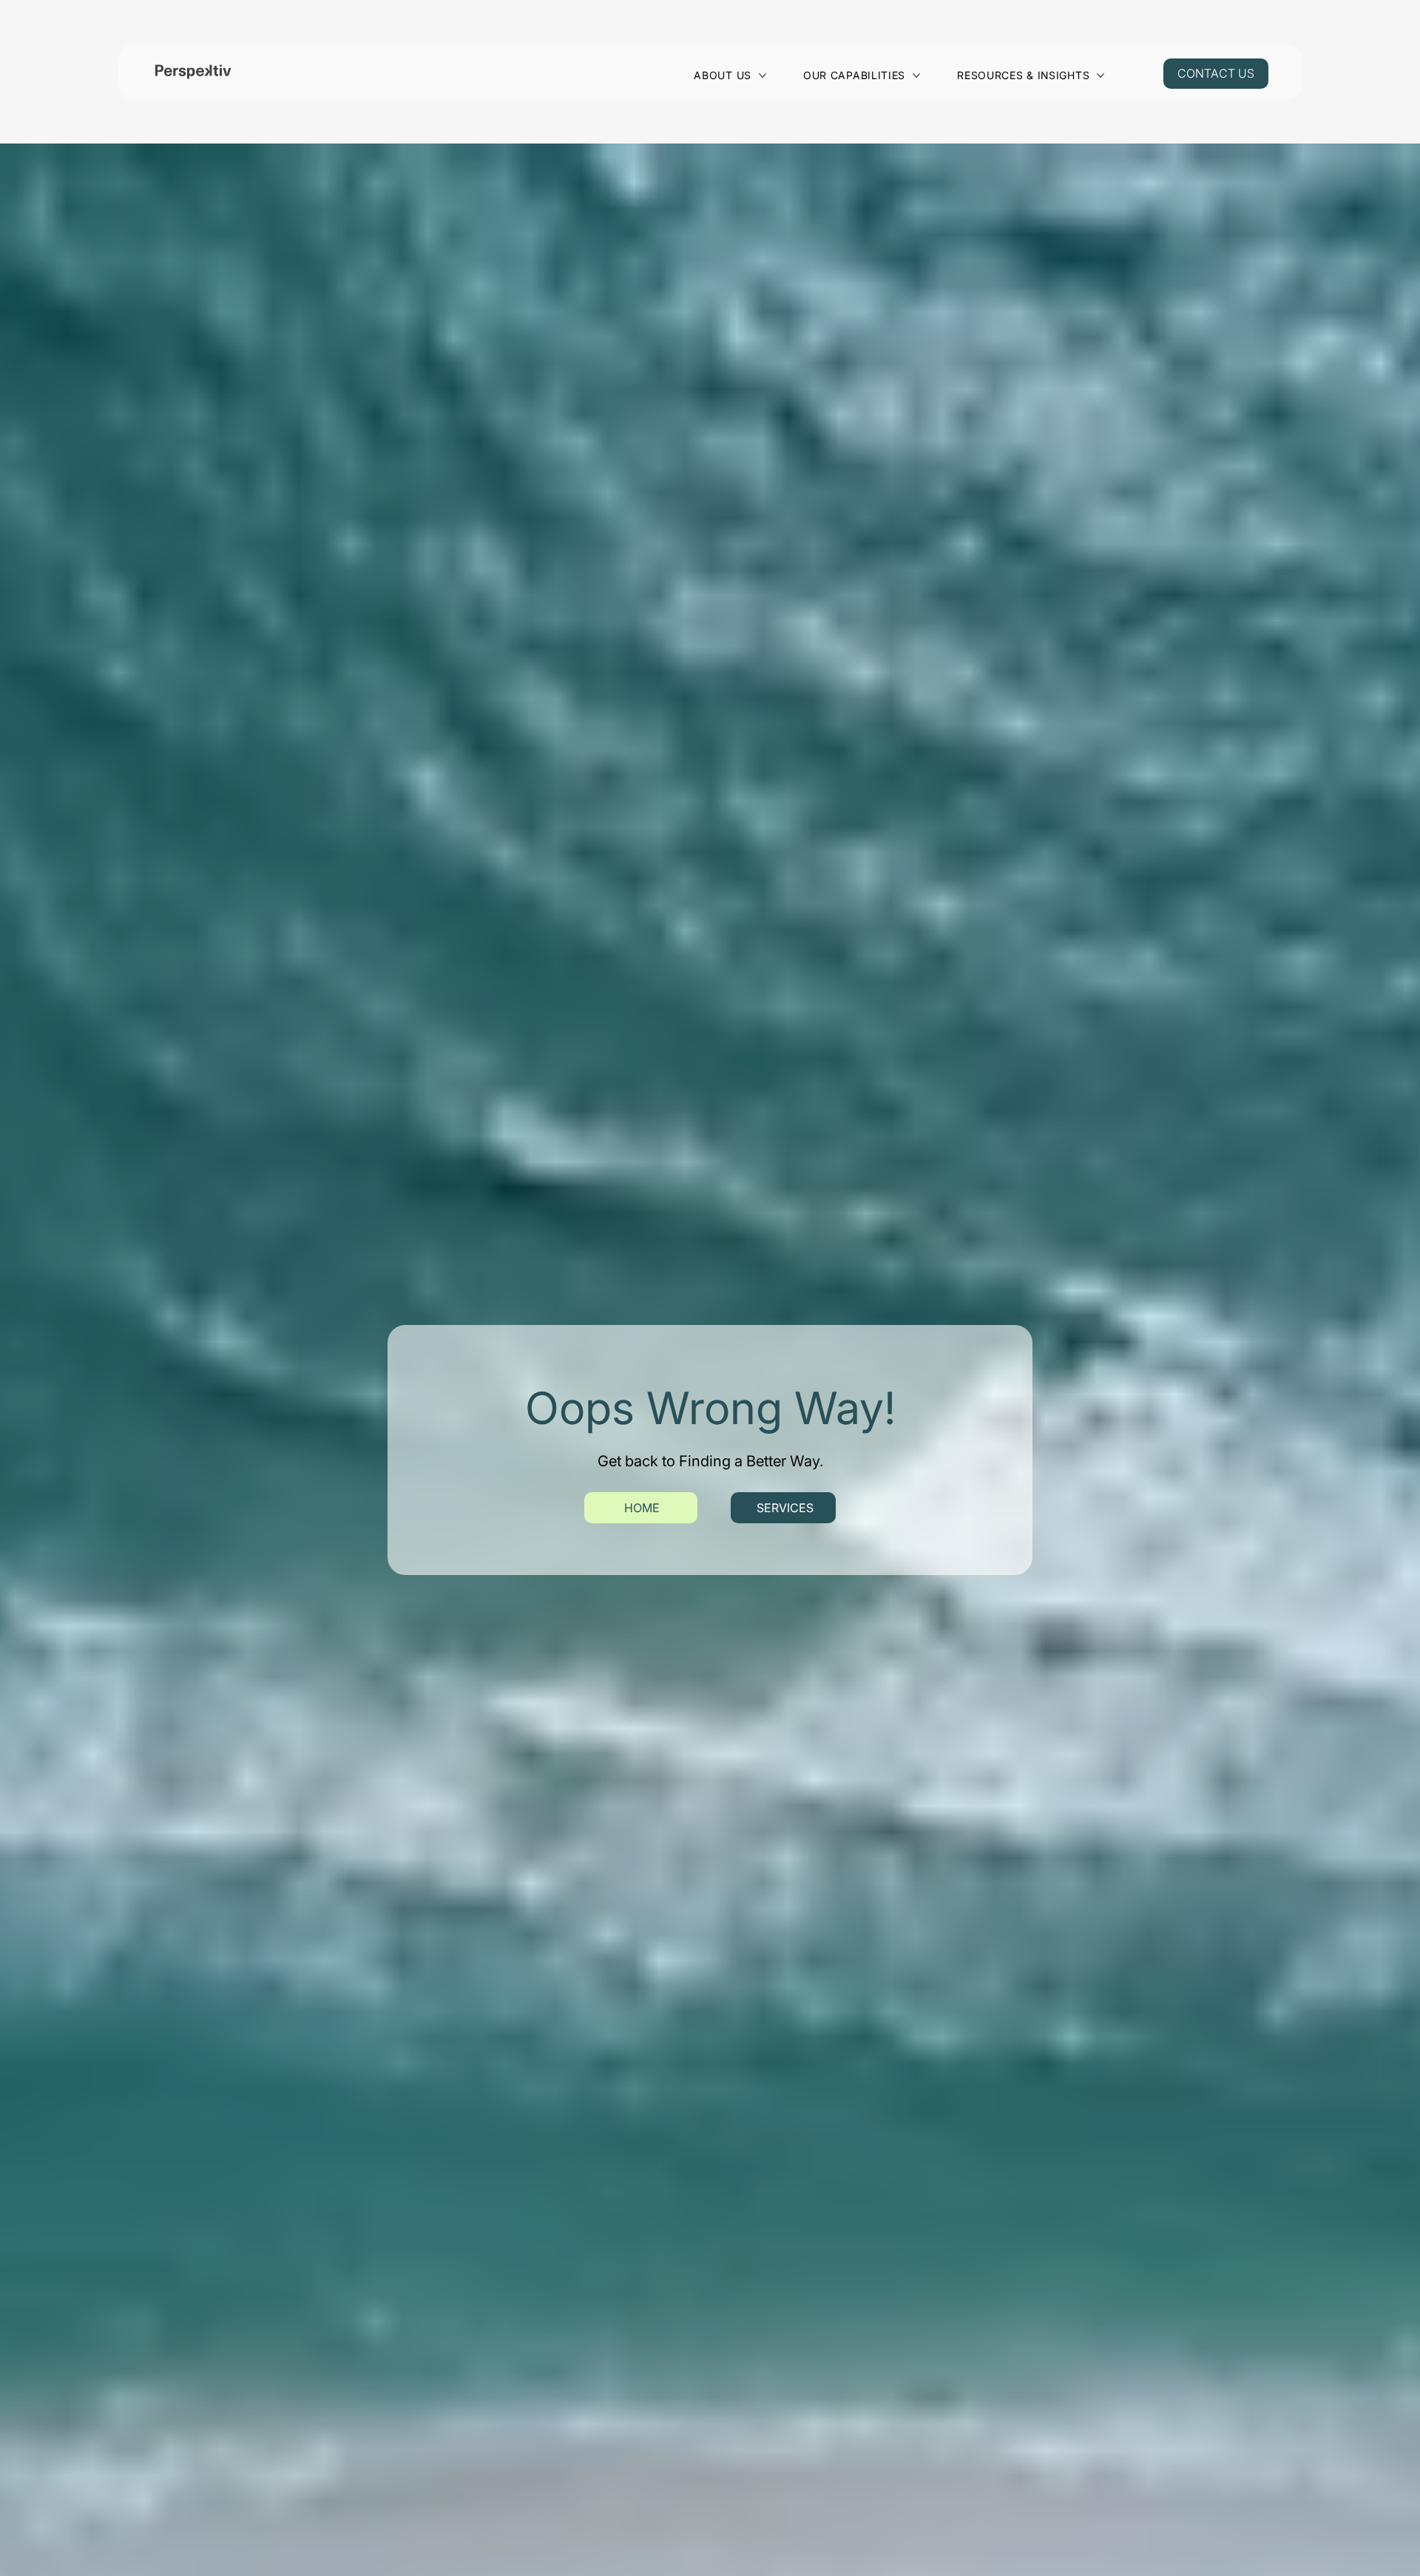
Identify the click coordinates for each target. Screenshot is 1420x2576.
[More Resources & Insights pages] (1100, 75)
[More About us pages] (763, 75)
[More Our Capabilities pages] (916, 75)
